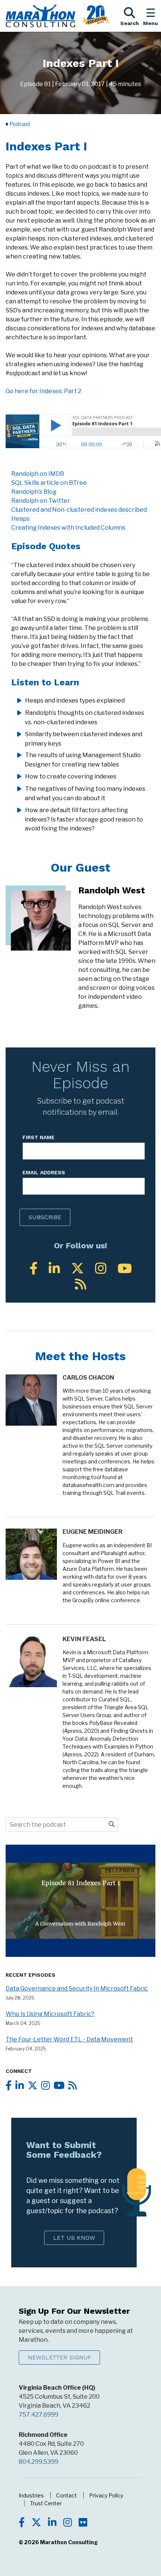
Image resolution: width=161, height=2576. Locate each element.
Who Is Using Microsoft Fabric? (50, 2014)
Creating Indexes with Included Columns (68, 528)
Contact (66, 2495)
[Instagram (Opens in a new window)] (101, 1268)
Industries (31, 2495)
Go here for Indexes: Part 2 (43, 391)
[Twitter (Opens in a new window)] (78, 1268)
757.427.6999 (39, 2415)
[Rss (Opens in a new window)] (80, 1284)
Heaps (20, 519)
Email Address (44, 1172)
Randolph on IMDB (38, 474)
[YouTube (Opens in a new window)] (125, 1268)
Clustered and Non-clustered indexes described (79, 510)
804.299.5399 (39, 2462)
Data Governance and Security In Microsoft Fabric (77, 1988)
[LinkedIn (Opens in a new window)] (54, 1268)
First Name (39, 1137)
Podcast (20, 124)
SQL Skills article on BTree (49, 483)
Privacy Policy (106, 2495)
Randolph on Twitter (41, 501)
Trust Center (46, 2503)
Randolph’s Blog (34, 492)
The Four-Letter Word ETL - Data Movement (69, 2039)
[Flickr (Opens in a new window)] (83, 2523)
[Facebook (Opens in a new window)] (34, 1268)
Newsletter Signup (59, 2357)
